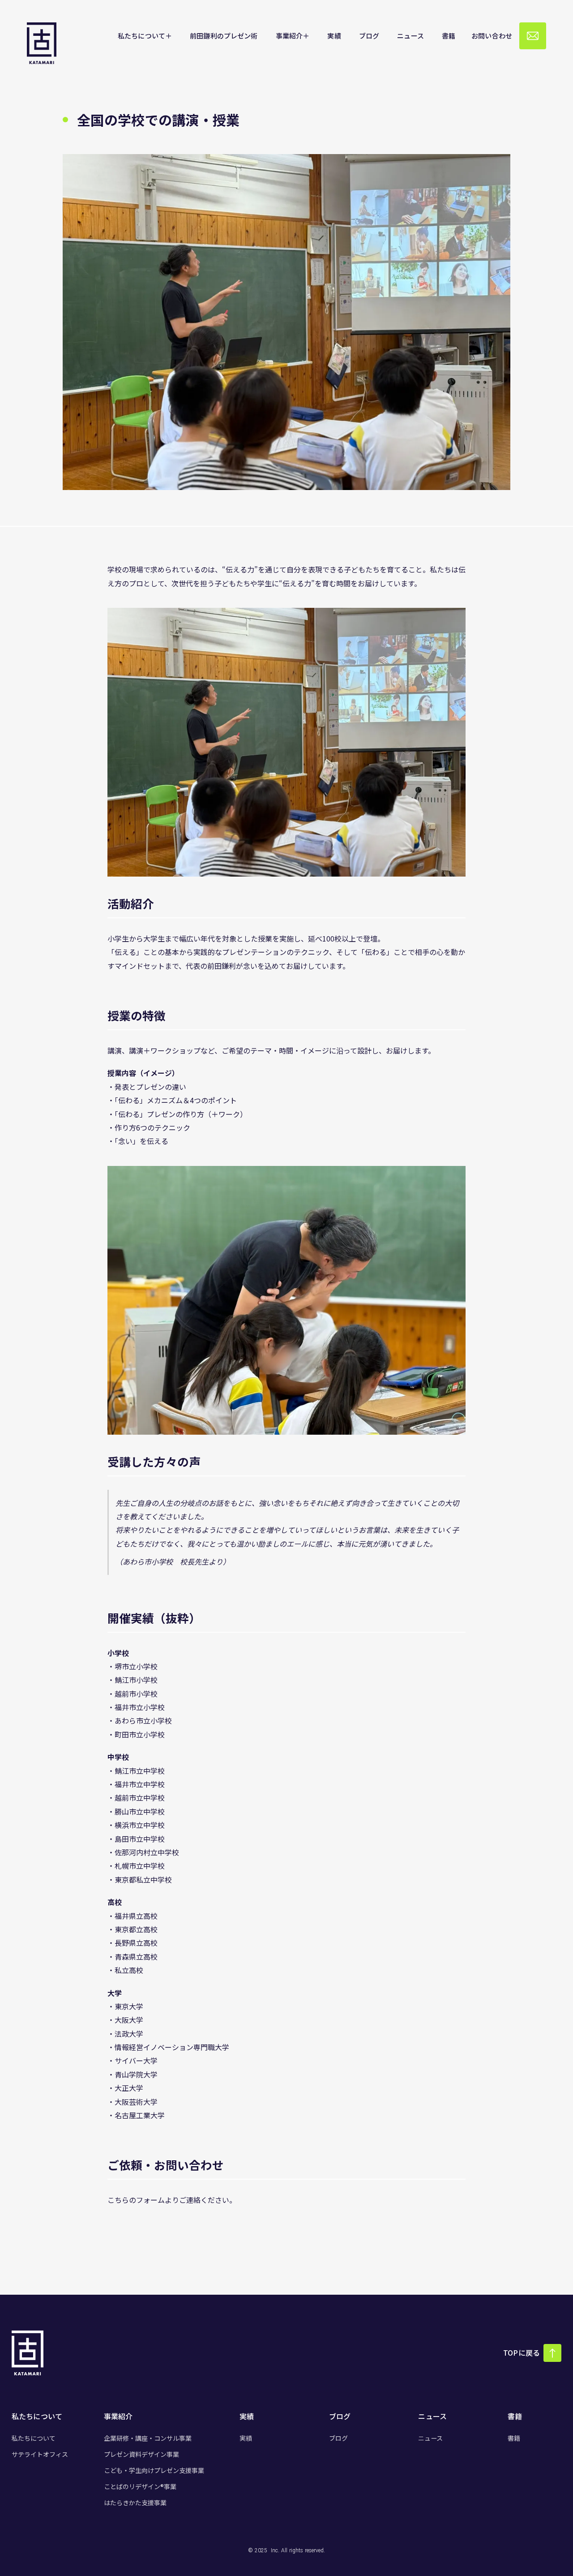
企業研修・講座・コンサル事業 (148, 2438)
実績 (246, 2438)
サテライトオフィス (40, 2454)
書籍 (514, 2438)
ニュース (430, 2438)
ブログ (338, 2438)
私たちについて (34, 2438)
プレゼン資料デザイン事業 (141, 2454)
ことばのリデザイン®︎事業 (140, 2486)
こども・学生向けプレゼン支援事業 (154, 2470)
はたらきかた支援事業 (135, 2503)
